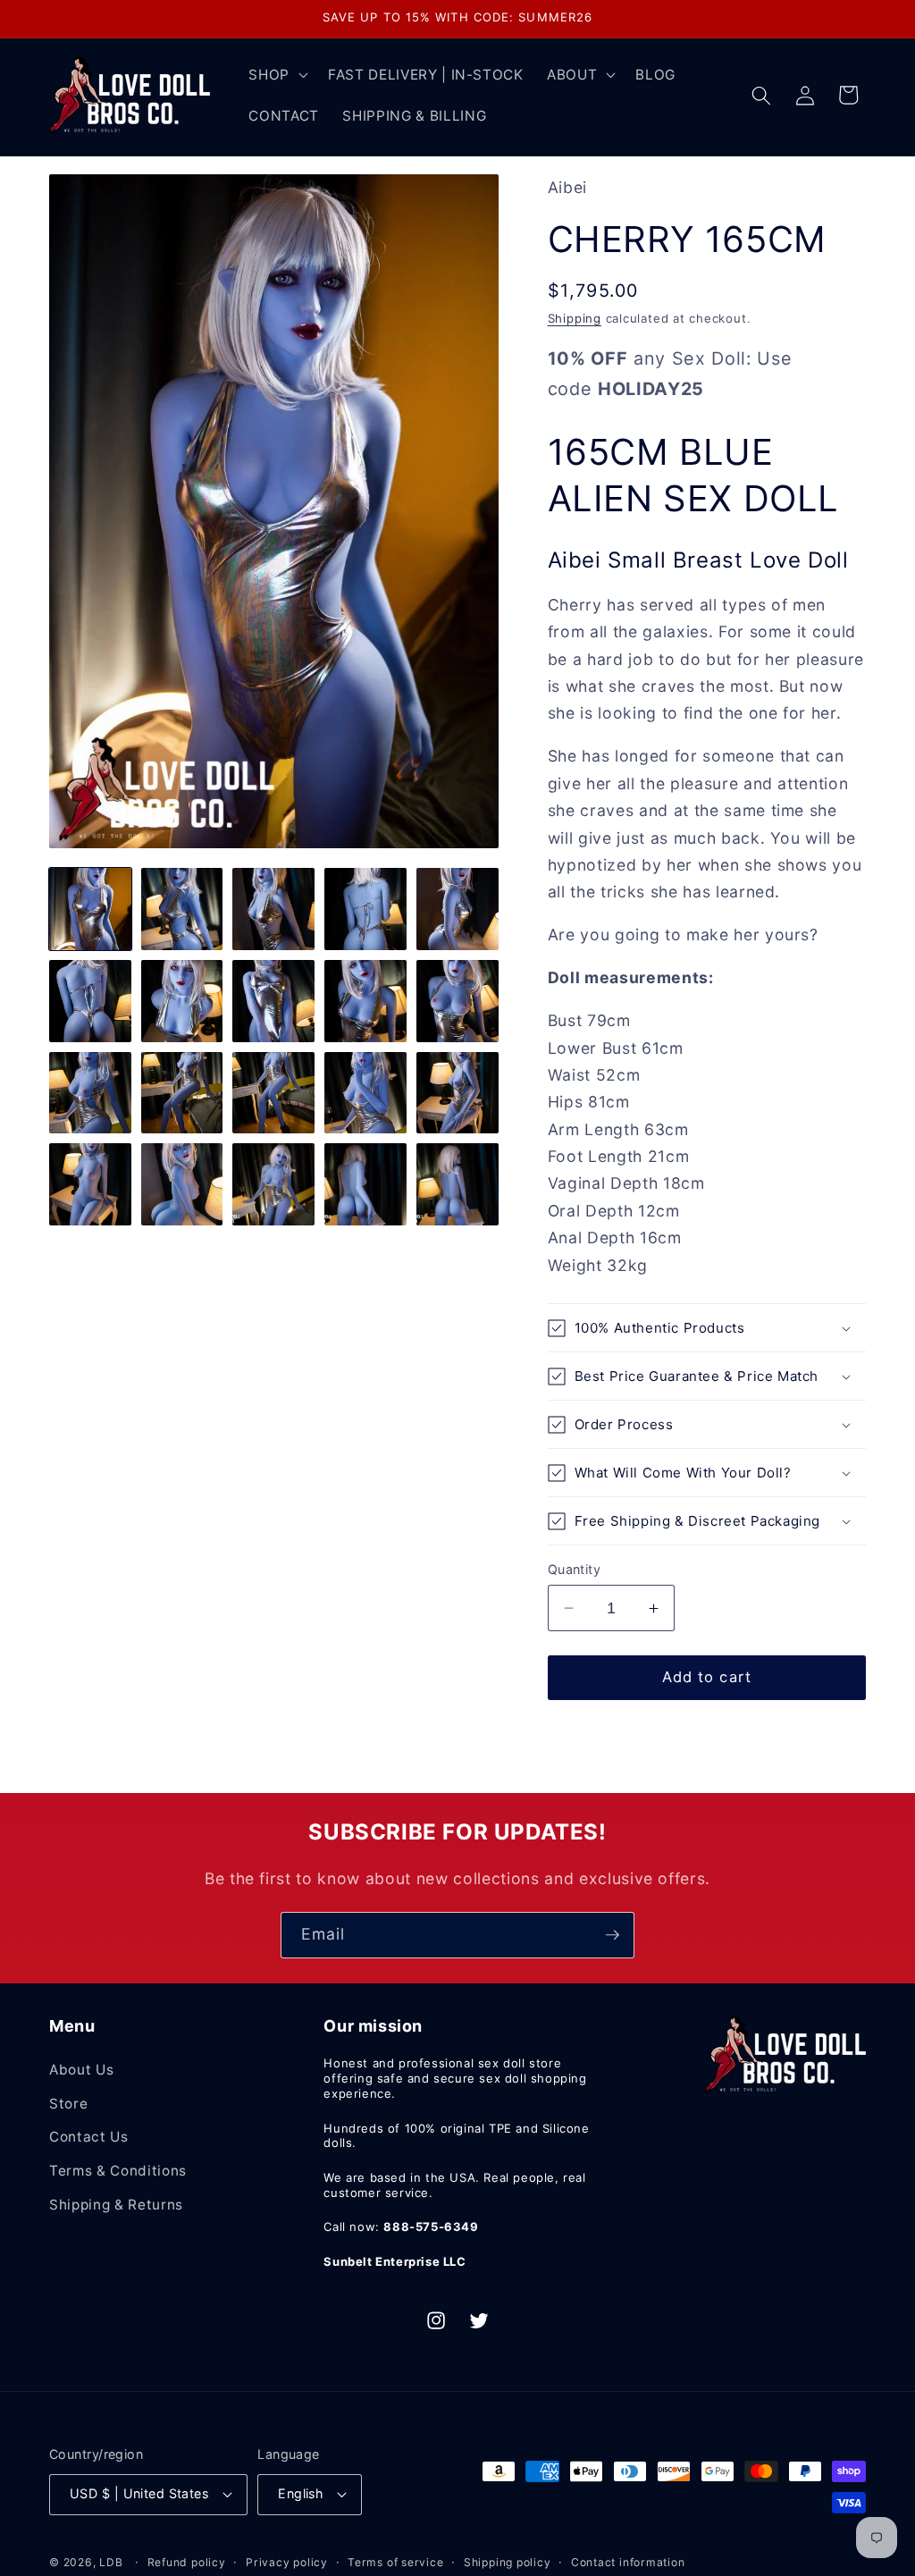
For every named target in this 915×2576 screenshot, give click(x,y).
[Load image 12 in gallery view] (182, 1093)
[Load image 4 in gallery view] (365, 909)
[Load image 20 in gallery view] (457, 1184)
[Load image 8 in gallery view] (273, 1001)
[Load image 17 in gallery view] (182, 1184)
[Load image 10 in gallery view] (457, 1001)
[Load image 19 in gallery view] (365, 1184)
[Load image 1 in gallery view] (90, 909)
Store (68, 2104)
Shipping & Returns (116, 2205)
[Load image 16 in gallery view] (90, 1184)
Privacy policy (287, 2562)
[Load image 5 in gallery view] (457, 909)
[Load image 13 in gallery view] (273, 1093)
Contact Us (89, 2137)
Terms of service (395, 2562)
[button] (277, 75)
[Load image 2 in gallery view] (182, 909)
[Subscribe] (612, 1935)
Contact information (628, 2562)
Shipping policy (508, 2562)
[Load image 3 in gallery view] (273, 909)
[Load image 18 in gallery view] (273, 1184)
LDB (111, 2562)
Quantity (575, 1569)
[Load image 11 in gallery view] (90, 1093)
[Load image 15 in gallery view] (457, 1093)
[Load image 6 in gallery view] (90, 1001)
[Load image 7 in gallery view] (182, 1001)
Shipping (575, 318)
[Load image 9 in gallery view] (365, 1001)
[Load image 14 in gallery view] (365, 1093)
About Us (81, 2070)
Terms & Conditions (118, 2171)
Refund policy (187, 2562)
